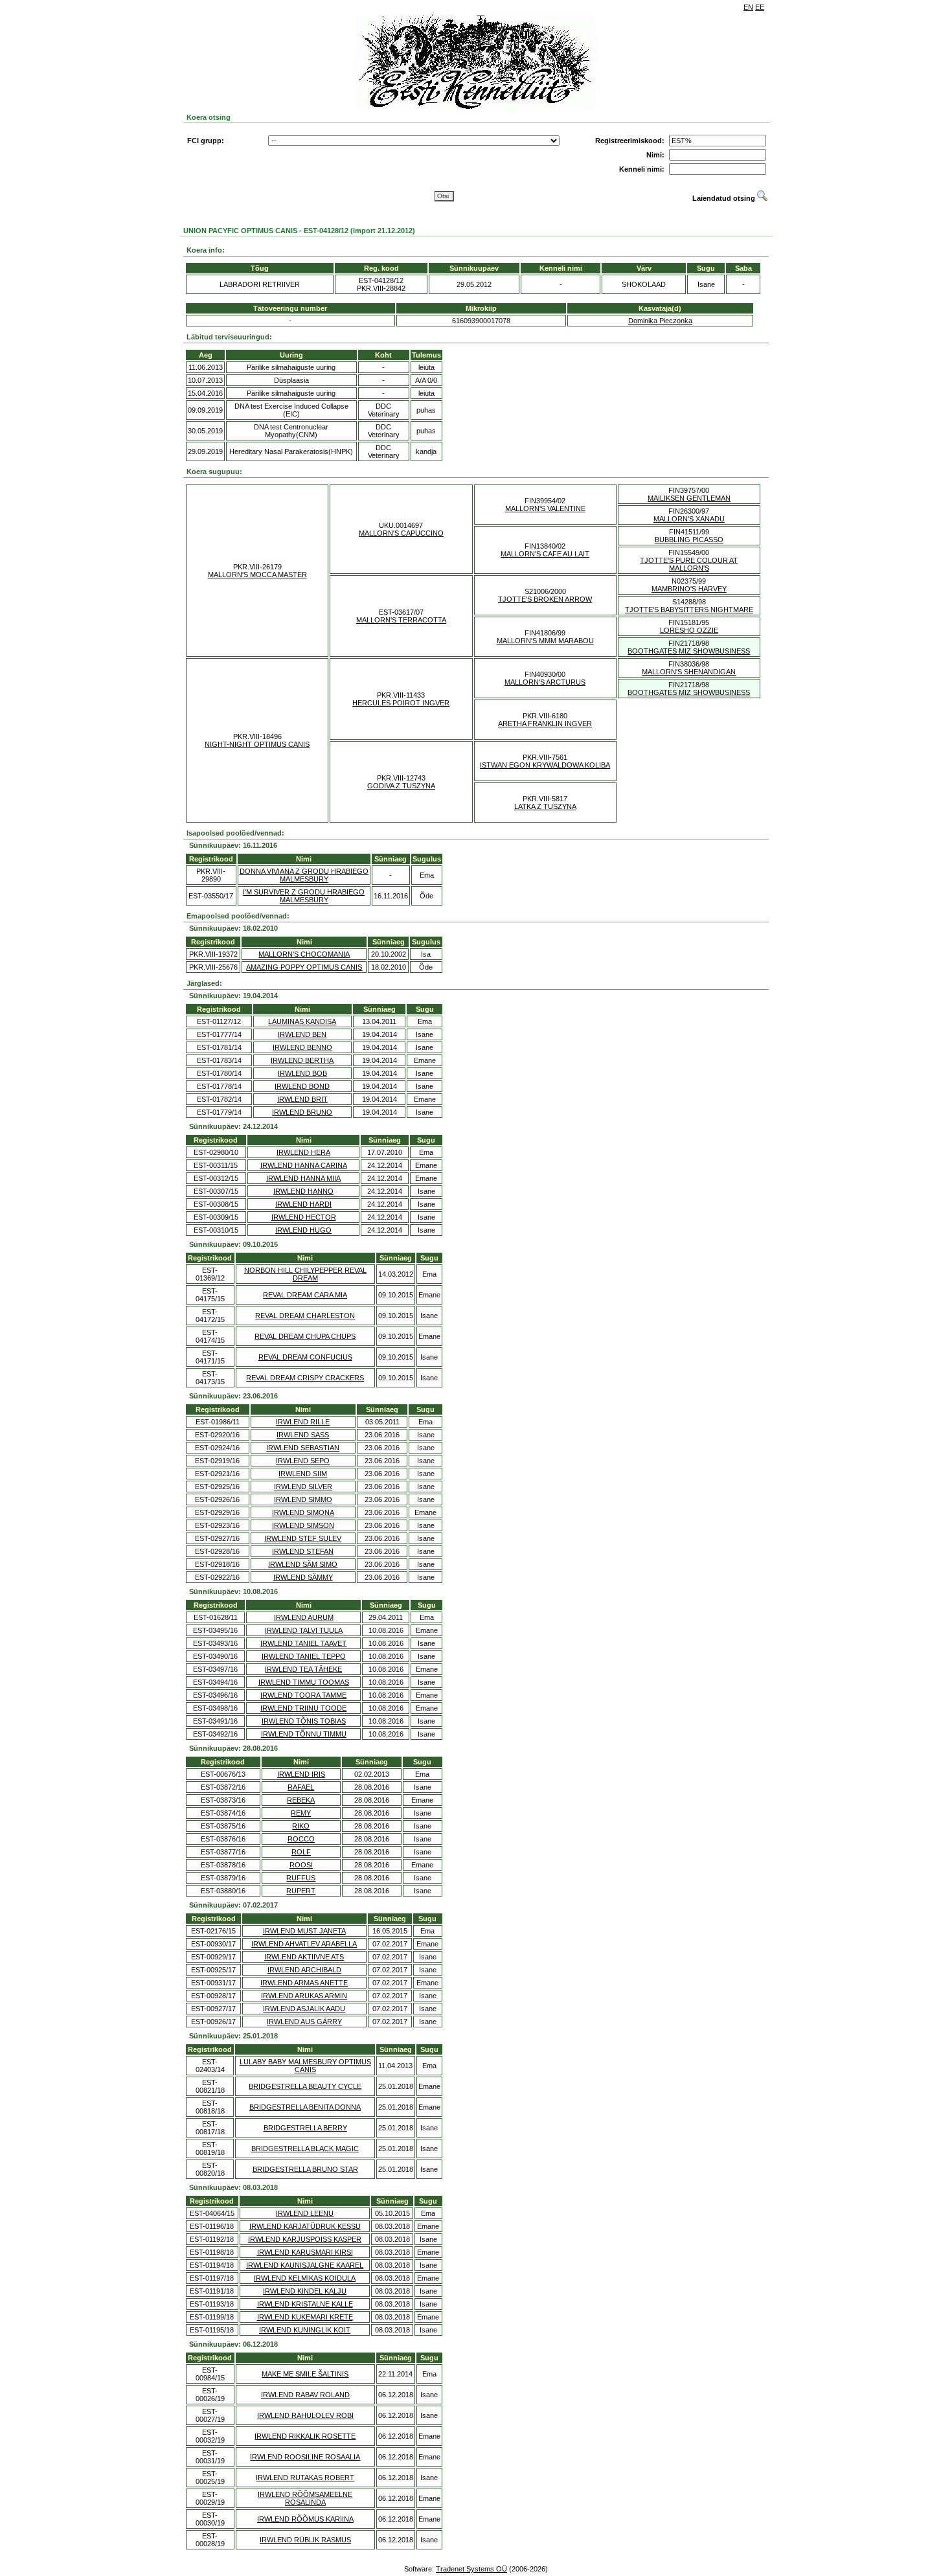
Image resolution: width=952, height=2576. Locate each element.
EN (748, 7)
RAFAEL (301, 1787)
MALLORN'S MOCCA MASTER (257, 575)
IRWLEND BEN (302, 1034)
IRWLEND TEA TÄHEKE (303, 1669)
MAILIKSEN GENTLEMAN (689, 498)
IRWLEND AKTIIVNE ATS (304, 1957)
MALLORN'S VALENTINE (545, 508)
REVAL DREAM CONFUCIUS (305, 1357)
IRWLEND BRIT (302, 1099)
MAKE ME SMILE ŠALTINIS (305, 2374)
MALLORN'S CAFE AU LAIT (545, 554)
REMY (301, 1813)
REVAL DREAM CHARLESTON (305, 1316)
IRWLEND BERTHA (302, 1060)
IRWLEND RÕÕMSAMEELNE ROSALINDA (305, 2498)
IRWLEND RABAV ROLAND (305, 2395)
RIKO (301, 1826)
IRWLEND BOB (302, 1073)
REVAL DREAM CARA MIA (305, 1295)
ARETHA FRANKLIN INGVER (545, 724)
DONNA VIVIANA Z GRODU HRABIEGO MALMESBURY (304, 875)
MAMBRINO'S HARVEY (689, 589)
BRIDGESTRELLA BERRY (305, 2128)
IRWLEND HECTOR (304, 1217)
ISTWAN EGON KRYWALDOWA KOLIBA (545, 765)
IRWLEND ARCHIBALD (304, 1970)
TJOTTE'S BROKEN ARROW (545, 599)
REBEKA (301, 1800)
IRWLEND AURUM (304, 1617)
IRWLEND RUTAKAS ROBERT (305, 2478)
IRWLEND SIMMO (303, 1499)
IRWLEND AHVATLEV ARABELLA (304, 1944)
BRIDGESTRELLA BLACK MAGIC (305, 2149)
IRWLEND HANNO (303, 1191)
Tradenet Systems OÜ (471, 2569)
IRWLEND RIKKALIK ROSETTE (305, 2436)
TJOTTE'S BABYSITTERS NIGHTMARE (689, 610)
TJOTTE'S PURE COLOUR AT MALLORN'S (689, 564)
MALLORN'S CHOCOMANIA (304, 954)
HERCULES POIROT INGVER (401, 703)
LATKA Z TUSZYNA (545, 806)
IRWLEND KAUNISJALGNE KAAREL (305, 2265)
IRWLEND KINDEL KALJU (305, 2291)
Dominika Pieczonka (660, 321)
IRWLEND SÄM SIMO (303, 1564)
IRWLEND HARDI (303, 1204)
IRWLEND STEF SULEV (303, 1538)
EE (760, 7)
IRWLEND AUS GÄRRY (304, 2022)
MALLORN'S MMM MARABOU (545, 641)
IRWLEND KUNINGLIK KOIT (305, 2330)
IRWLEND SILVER (303, 1487)
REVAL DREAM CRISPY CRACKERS (305, 1378)
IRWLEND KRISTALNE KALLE (305, 2304)
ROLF (301, 1852)
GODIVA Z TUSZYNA (401, 786)
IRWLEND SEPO (303, 1461)
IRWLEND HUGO (303, 1230)
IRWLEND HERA (303, 1152)
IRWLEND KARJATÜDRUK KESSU (305, 2226)
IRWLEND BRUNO (302, 1112)
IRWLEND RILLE (303, 1422)
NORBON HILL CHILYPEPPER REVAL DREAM (305, 1274)
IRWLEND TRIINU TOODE (303, 1708)
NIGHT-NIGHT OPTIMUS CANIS (257, 744)
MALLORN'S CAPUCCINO (401, 533)
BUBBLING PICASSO (689, 540)
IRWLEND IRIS (301, 1774)
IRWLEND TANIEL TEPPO (304, 1656)
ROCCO (301, 1839)
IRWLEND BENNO (302, 1047)
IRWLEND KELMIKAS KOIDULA (305, 2278)
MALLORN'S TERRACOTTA (401, 620)
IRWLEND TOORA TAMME (303, 1695)
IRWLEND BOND (302, 1086)
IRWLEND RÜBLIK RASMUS (305, 2540)
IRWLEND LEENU (305, 2213)
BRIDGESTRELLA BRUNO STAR (305, 2169)
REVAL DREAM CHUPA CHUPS (305, 1336)
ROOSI (301, 1865)
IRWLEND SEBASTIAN (303, 1448)
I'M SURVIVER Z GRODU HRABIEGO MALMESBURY (304, 896)
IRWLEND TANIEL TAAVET (303, 1643)
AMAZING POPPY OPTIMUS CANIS (304, 967)
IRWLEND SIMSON (303, 1525)
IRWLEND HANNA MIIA (303, 1178)
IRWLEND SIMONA (303, 1512)
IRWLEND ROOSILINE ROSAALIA (305, 2457)
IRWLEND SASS (303, 1435)
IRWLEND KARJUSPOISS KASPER (305, 2239)
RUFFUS (301, 1878)
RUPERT (301, 1891)
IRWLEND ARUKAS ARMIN (304, 1996)
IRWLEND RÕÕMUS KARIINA (305, 2519)
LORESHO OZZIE (689, 630)
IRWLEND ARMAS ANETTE (304, 1983)
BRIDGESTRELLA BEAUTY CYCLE (305, 2086)
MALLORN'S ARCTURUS (545, 682)
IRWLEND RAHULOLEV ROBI (305, 2415)
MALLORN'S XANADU (689, 519)
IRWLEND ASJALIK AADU (304, 2009)
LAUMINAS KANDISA (302, 1021)
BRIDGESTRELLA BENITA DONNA (305, 2107)
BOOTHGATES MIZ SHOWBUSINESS (689, 651)
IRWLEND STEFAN (303, 1551)
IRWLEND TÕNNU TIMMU (304, 1734)
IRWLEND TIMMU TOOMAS (304, 1682)
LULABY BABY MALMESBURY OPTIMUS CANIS (305, 2066)
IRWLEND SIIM (303, 1474)
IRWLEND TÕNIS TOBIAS (304, 1721)
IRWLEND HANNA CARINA (304, 1165)
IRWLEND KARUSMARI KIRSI (305, 2252)
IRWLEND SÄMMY (303, 1577)
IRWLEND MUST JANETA (304, 1931)
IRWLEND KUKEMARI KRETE (305, 2317)
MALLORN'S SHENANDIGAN (689, 672)
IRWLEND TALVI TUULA (304, 1630)
